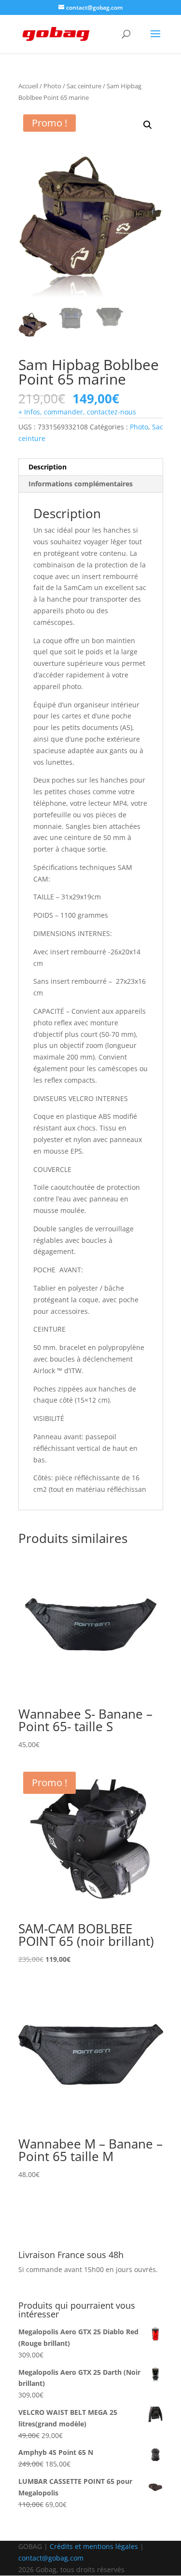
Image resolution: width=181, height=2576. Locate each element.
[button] (148, 125)
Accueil (28, 86)
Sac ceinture (84, 86)
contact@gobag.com (51, 2558)
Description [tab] (48, 467)
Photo (52, 86)
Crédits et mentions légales (94, 2546)
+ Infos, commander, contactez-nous (77, 412)
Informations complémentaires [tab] (81, 484)
